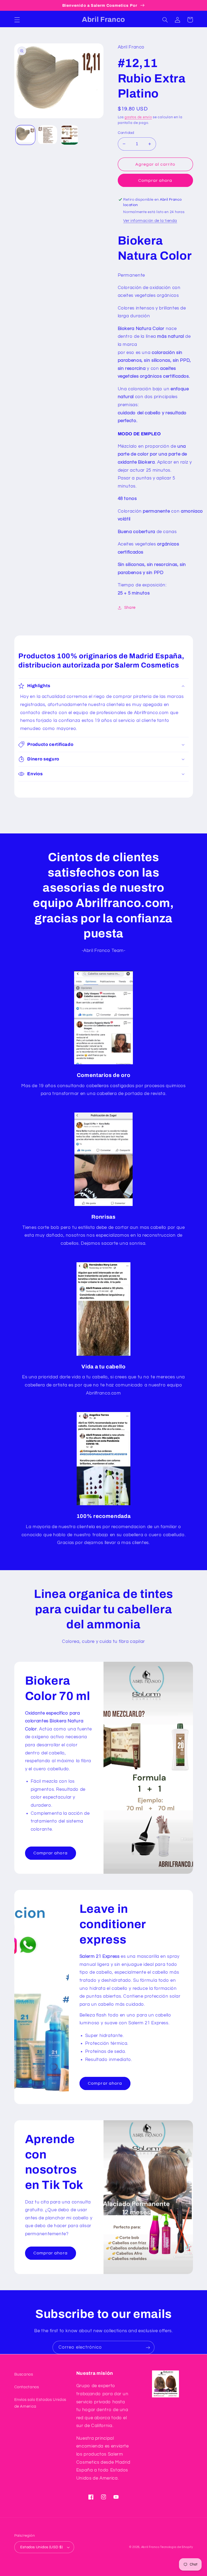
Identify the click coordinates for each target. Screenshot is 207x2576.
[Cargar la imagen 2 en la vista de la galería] (47, 135)
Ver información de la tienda (150, 221)
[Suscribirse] (148, 2347)
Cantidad (126, 133)
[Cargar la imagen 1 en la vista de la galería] (25, 135)
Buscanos (24, 2374)
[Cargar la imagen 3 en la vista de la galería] (70, 135)
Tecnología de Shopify (176, 2547)
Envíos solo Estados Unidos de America (40, 2403)
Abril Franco (151, 2547)
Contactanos (27, 2387)
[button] (17, 20)
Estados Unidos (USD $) (42, 2547)
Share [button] (130, 608)
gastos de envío (138, 117)
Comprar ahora (155, 180)
